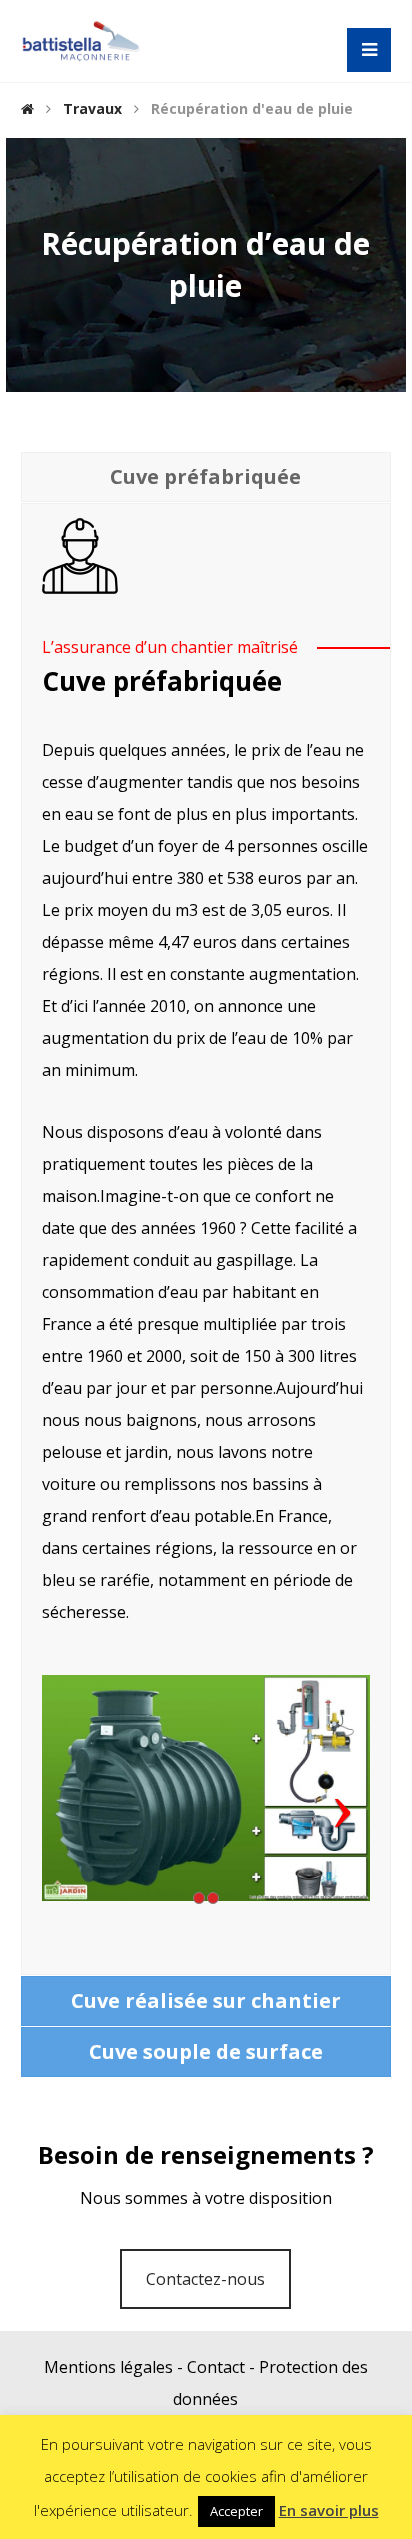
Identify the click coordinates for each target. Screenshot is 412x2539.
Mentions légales (108, 2367)
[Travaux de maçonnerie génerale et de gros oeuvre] (81, 41)
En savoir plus (329, 2510)
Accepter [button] (236, 2511)
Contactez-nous (205, 2279)
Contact (216, 2367)
